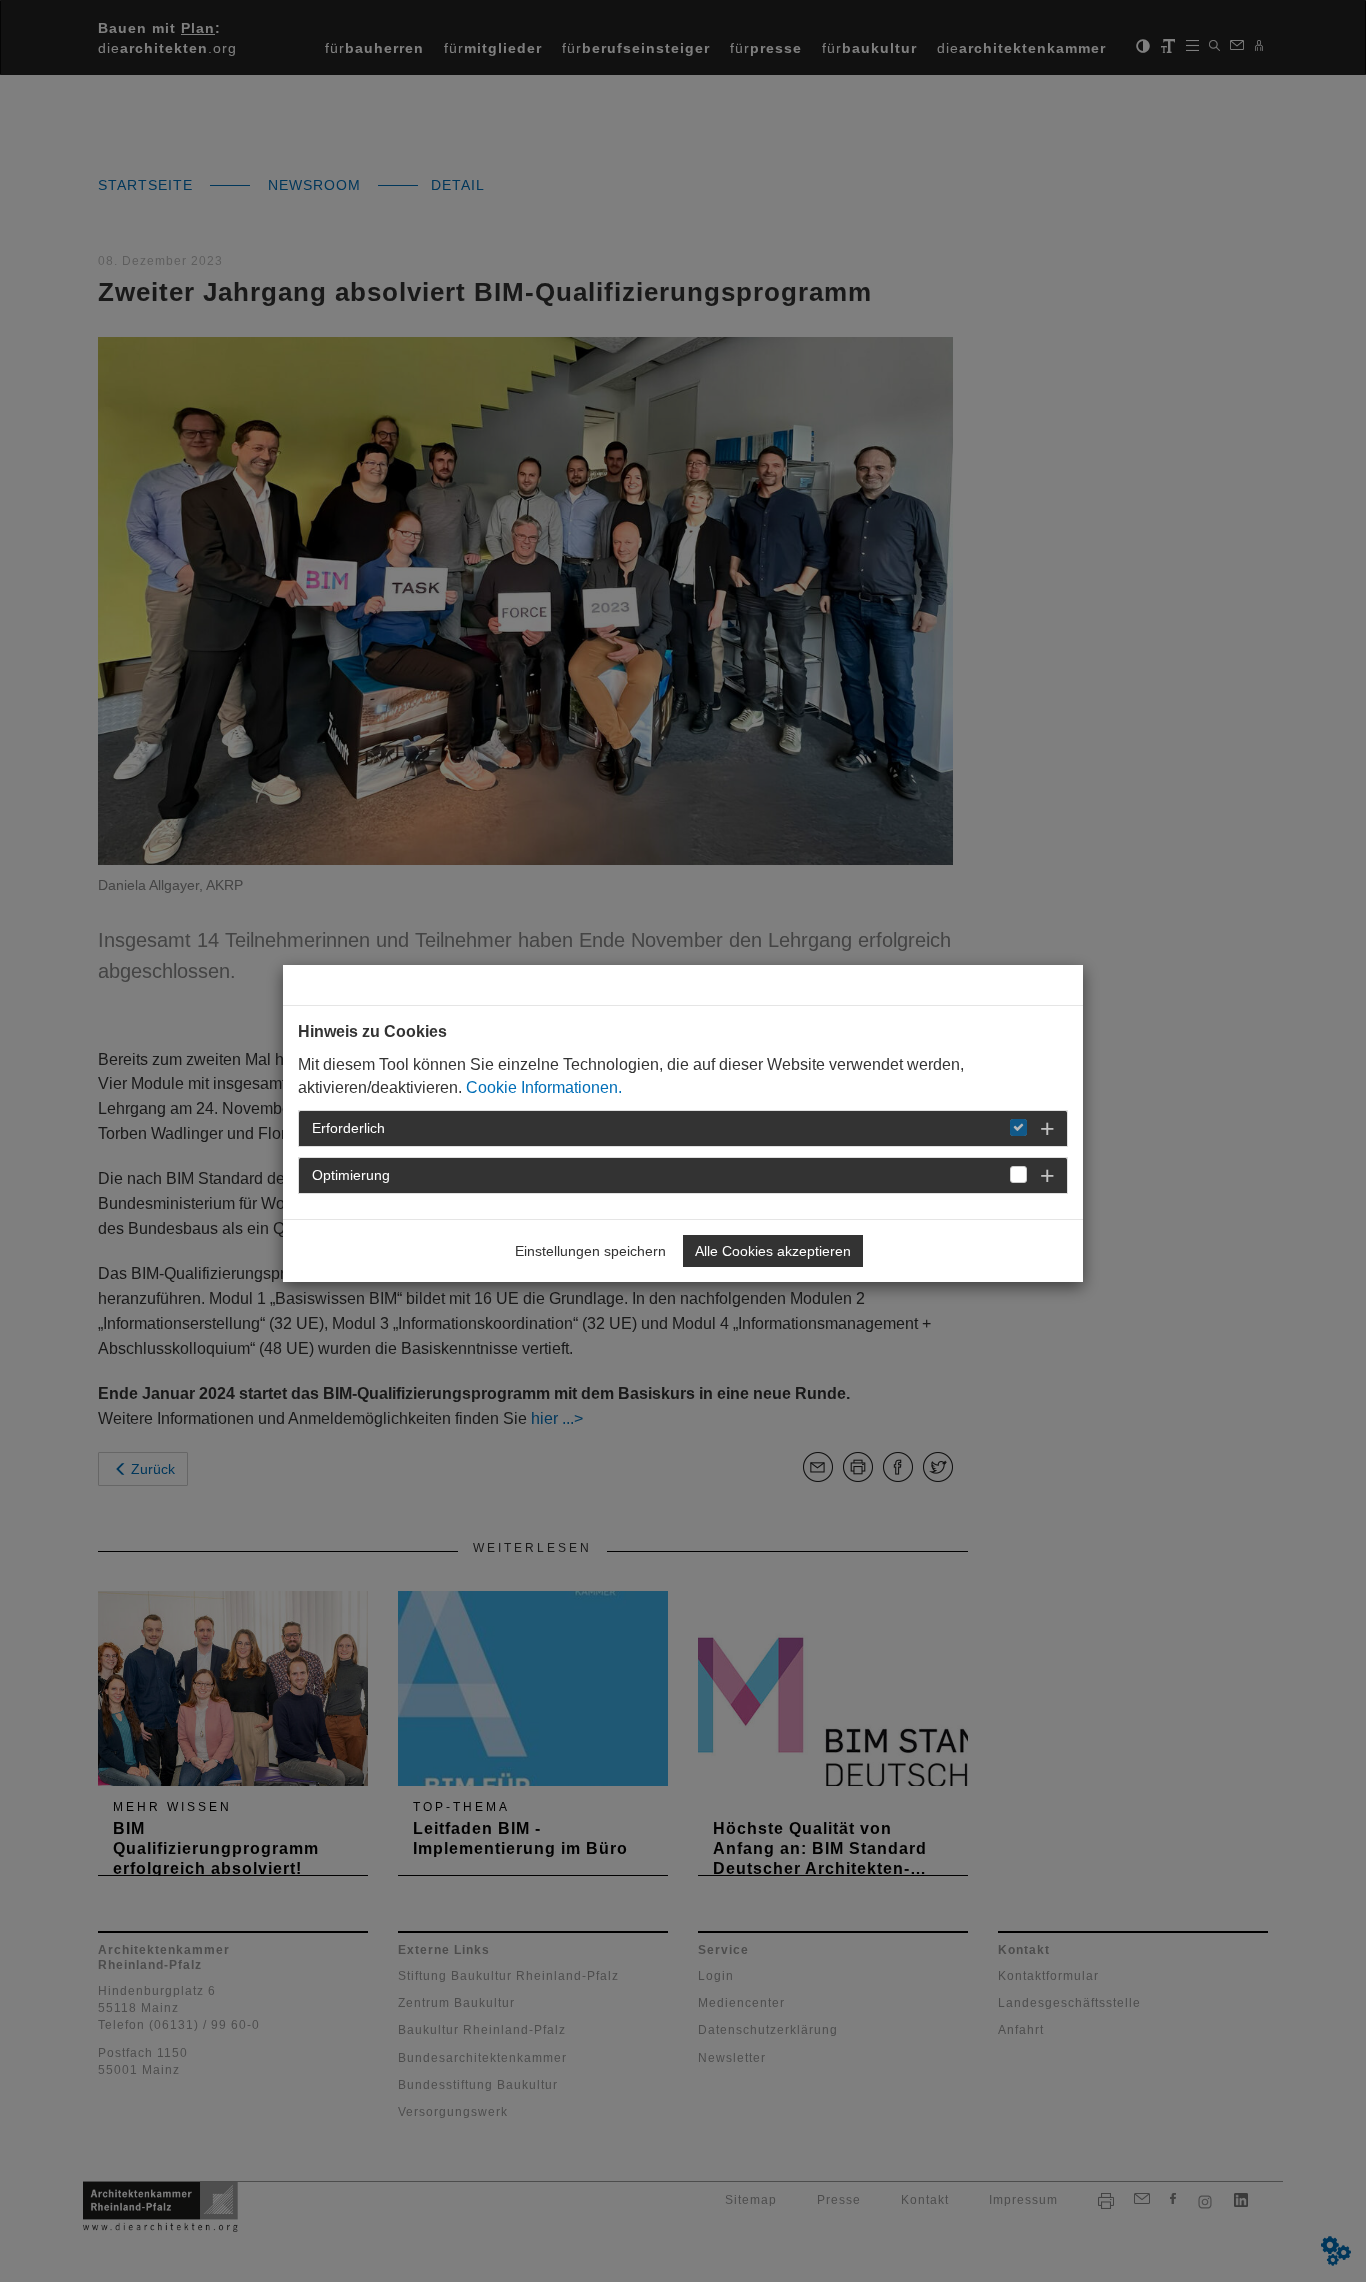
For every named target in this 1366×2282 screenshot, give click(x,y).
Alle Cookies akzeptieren (773, 1251)
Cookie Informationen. (544, 1087)
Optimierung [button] (351, 1175)
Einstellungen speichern (590, 1251)
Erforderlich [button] (348, 1128)
